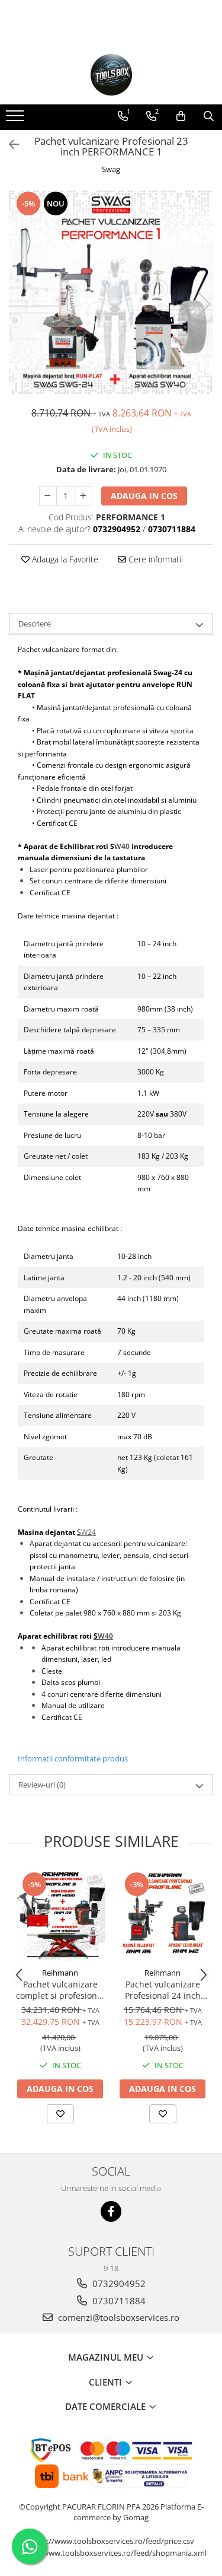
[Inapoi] (9, 144)
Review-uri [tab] (42, 1785)
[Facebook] (111, 2211)
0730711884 (118, 2301)
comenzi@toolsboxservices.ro (118, 2317)
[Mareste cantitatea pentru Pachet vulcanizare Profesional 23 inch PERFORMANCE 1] (83, 496)
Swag (111, 169)
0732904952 (118, 2284)
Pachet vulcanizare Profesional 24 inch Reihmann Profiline (163, 1990)
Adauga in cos (144, 496)
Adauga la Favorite (64, 559)
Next (204, 304)
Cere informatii (155, 559)
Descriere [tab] (35, 624)
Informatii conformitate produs (73, 1758)
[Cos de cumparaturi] (181, 116)
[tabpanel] (111, 292)
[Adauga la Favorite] (60, 2114)
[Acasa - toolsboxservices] (111, 75)
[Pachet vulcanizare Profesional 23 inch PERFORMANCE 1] (111, 292)
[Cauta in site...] (209, 116)
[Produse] (16, 119)
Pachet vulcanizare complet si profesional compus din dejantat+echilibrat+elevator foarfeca (60, 1990)
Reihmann (60, 1973)
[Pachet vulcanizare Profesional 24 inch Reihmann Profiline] (163, 1916)
